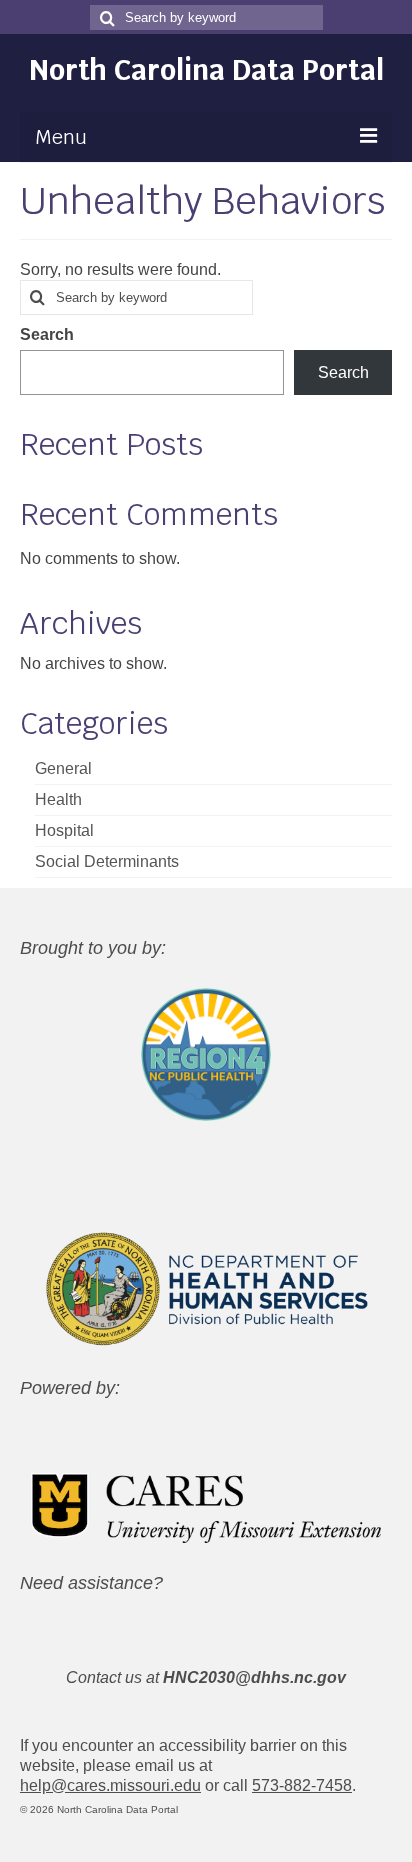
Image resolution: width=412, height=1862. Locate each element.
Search (47, 334)
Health (58, 799)
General (63, 768)
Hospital (64, 830)
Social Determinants (107, 861)
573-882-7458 (302, 1785)
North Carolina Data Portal (206, 70)
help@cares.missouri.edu (110, 1785)
